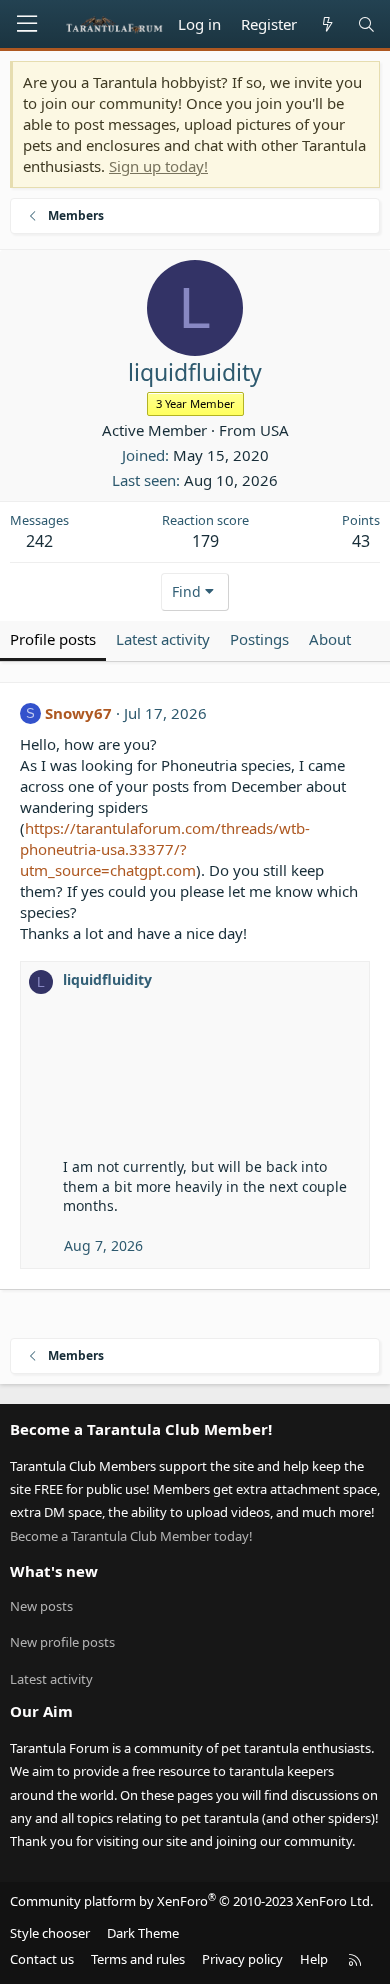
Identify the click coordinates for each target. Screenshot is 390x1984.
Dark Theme (143, 1933)
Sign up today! (158, 166)
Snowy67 (78, 713)
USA (274, 430)
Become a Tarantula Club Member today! (131, 1536)
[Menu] (27, 24)
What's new (54, 1571)
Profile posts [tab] (53, 639)
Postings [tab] (259, 639)
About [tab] (330, 639)
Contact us (42, 1959)
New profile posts (62, 1642)
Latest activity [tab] (163, 639)
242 (39, 541)
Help (314, 1959)
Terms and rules (138, 1959)
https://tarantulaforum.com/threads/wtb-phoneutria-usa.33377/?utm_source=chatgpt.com (165, 849)
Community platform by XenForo (191, 1901)
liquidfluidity (107, 979)
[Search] (366, 24)
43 (361, 541)
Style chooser (50, 1933)
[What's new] (326, 24)
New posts (41, 1606)
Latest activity (51, 1679)
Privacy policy (242, 1959)
